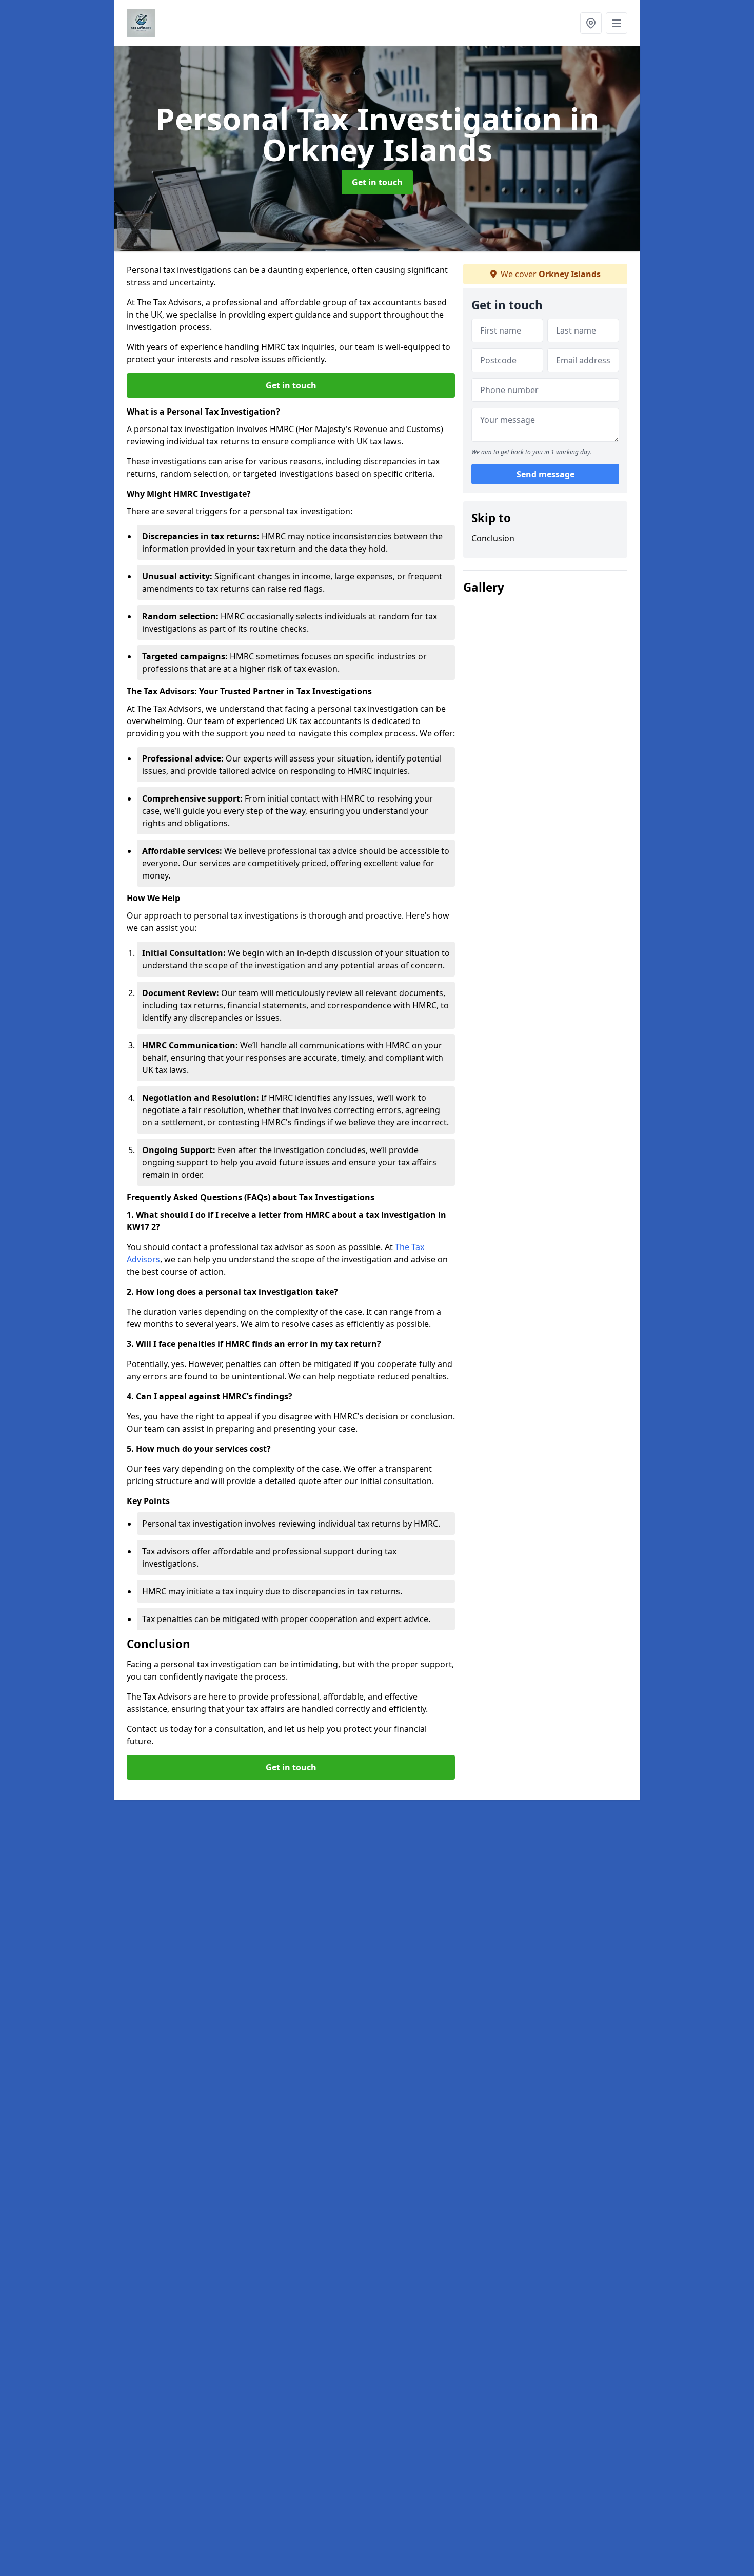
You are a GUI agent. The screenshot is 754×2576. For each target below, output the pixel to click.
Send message (545, 475)
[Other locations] (591, 23)
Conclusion (493, 538)
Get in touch (377, 182)
